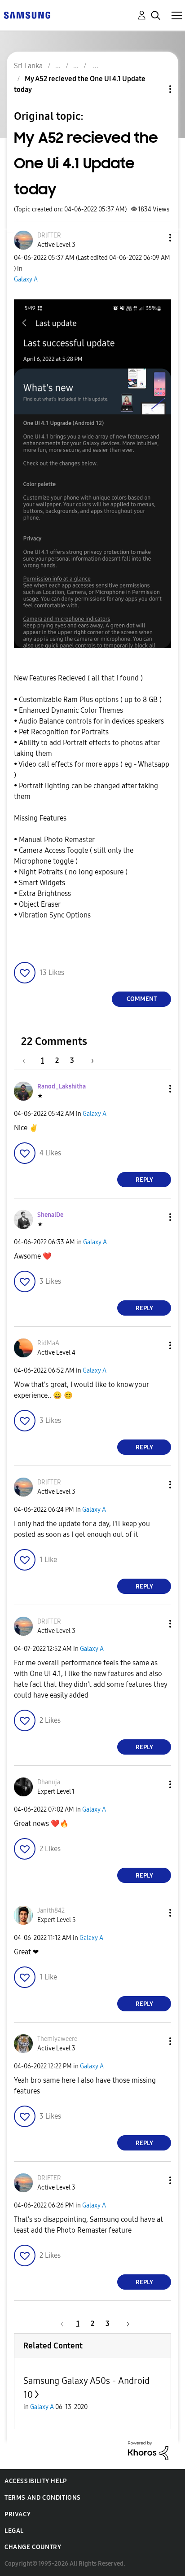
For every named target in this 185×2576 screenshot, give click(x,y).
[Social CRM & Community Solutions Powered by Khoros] (148, 2450)
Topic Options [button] (155, 89)
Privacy (18, 2514)
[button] (155, 238)
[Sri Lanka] (27, 15)
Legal (14, 2531)
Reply (144, 1180)
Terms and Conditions (43, 2498)
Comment (142, 999)
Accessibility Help (36, 2481)
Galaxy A (26, 279)
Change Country (33, 2547)
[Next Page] (89, 1060)
